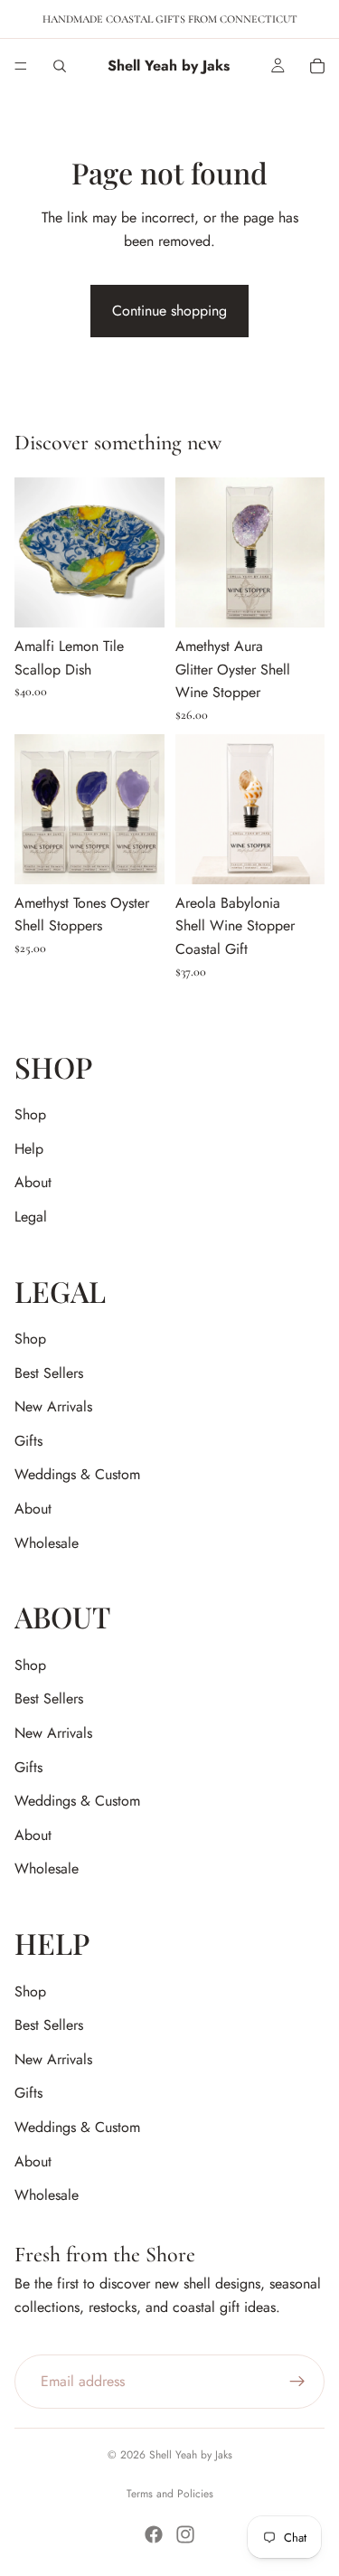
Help (29, 1149)
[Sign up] (297, 2382)
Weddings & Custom (77, 1474)
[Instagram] (185, 2534)
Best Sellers (49, 1373)
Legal (31, 1217)
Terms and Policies (170, 2494)
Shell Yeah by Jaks (191, 2455)
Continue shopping (169, 311)
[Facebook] (154, 2534)
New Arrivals (53, 1406)
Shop (30, 1114)
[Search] (60, 66)
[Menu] (21, 66)
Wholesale (47, 1543)
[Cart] (317, 66)
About (33, 1182)
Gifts (28, 1441)
